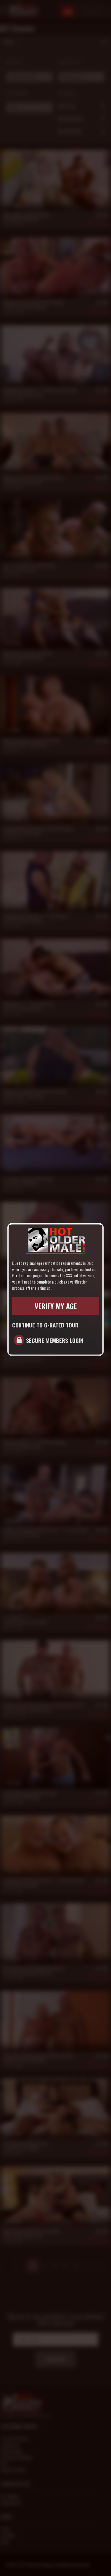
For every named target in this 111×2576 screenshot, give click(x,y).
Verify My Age (56, 1306)
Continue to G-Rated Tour (45, 1325)
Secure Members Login (55, 1340)
